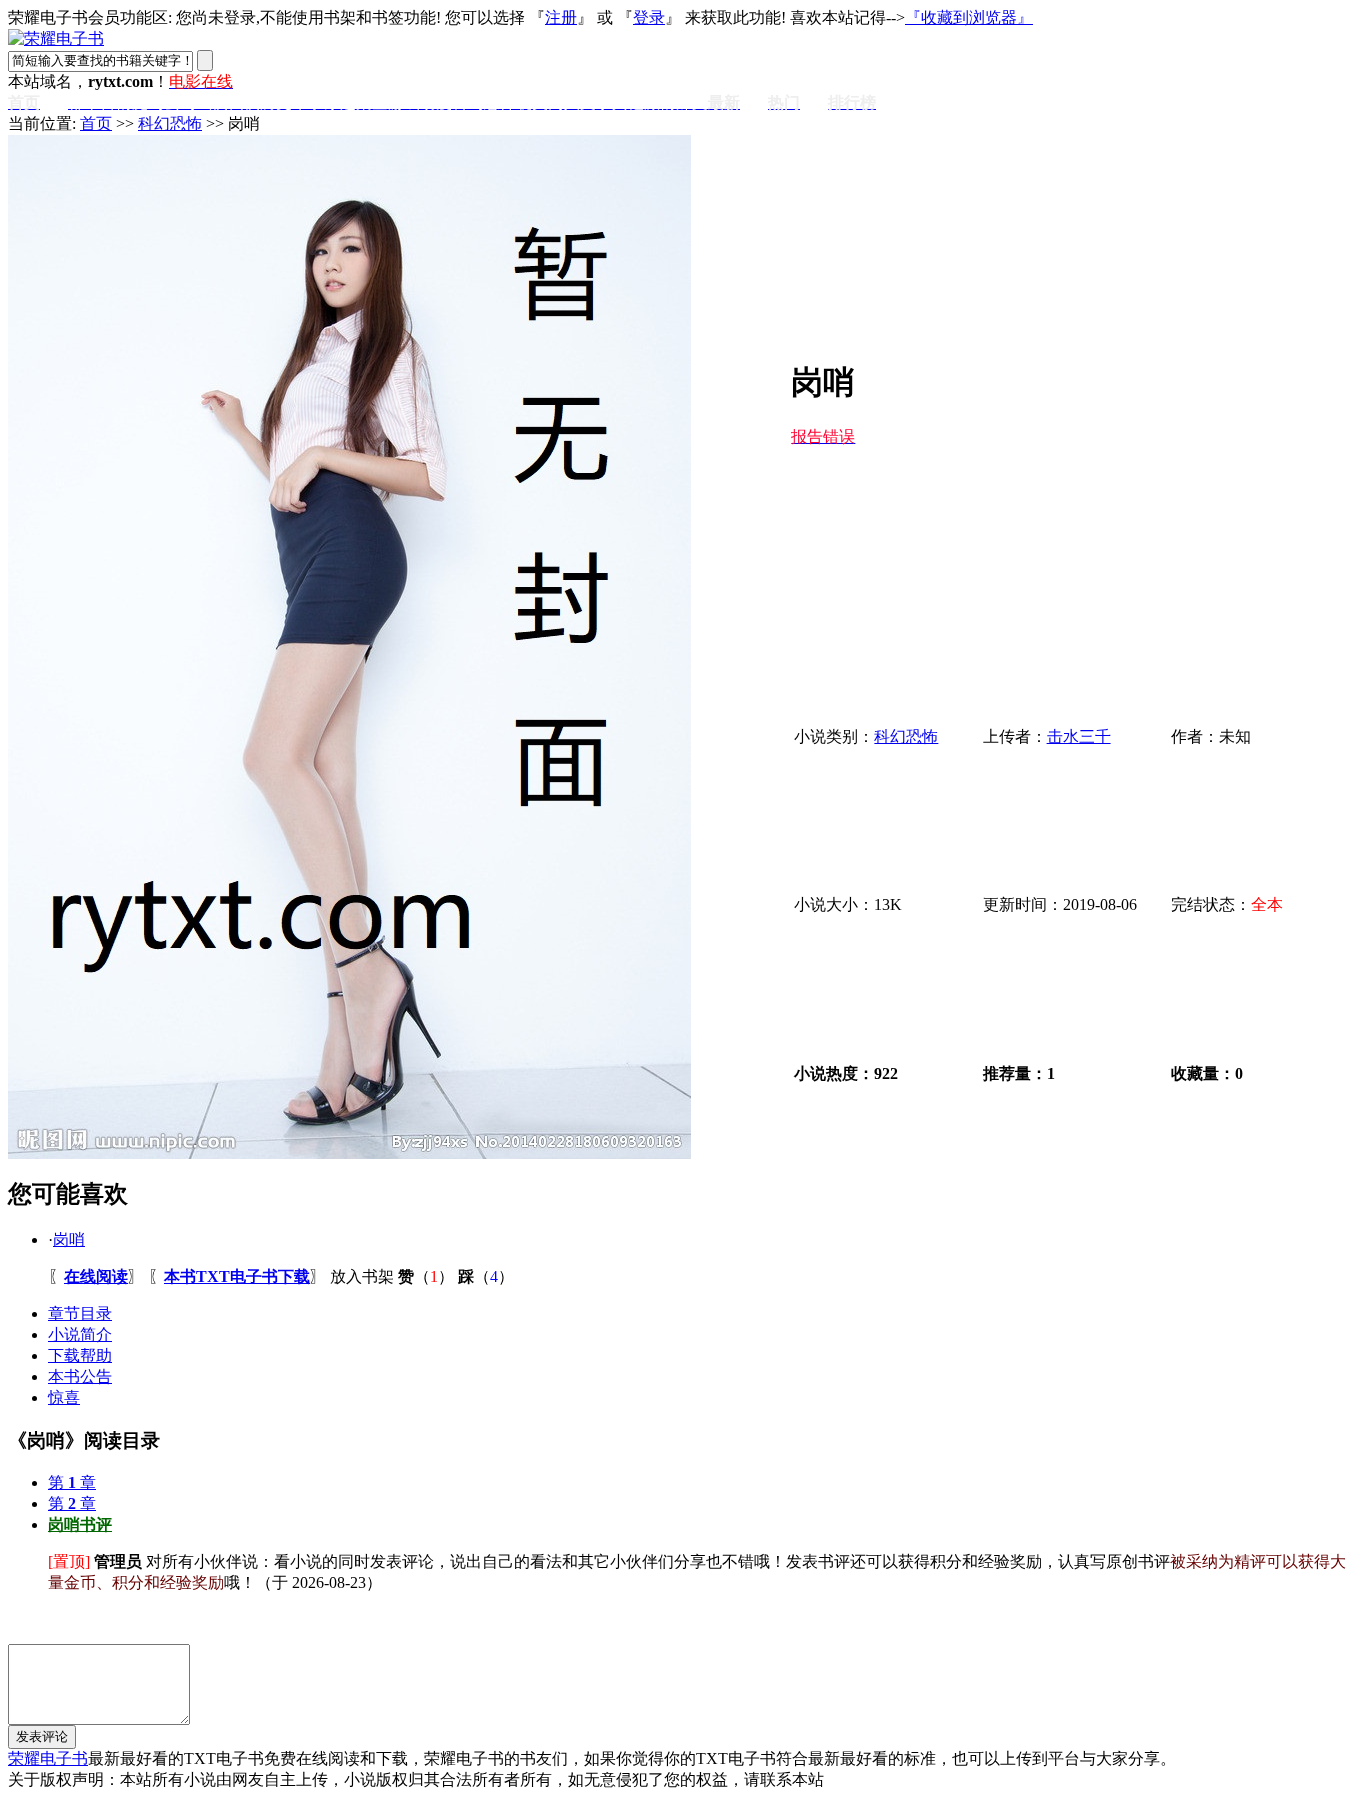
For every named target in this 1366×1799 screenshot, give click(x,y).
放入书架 (362, 1276)
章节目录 (80, 1313)
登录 (649, 17)
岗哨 (69, 1239)
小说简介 (80, 1334)
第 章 (72, 1482)
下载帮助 (80, 1355)
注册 (561, 17)
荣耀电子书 (48, 1758)
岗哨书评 (80, 1524)
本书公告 (80, 1376)
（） (426, 1276)
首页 (96, 123)
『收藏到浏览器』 (969, 17)
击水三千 (1079, 736)
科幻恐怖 (170, 123)
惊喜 (64, 1397)
